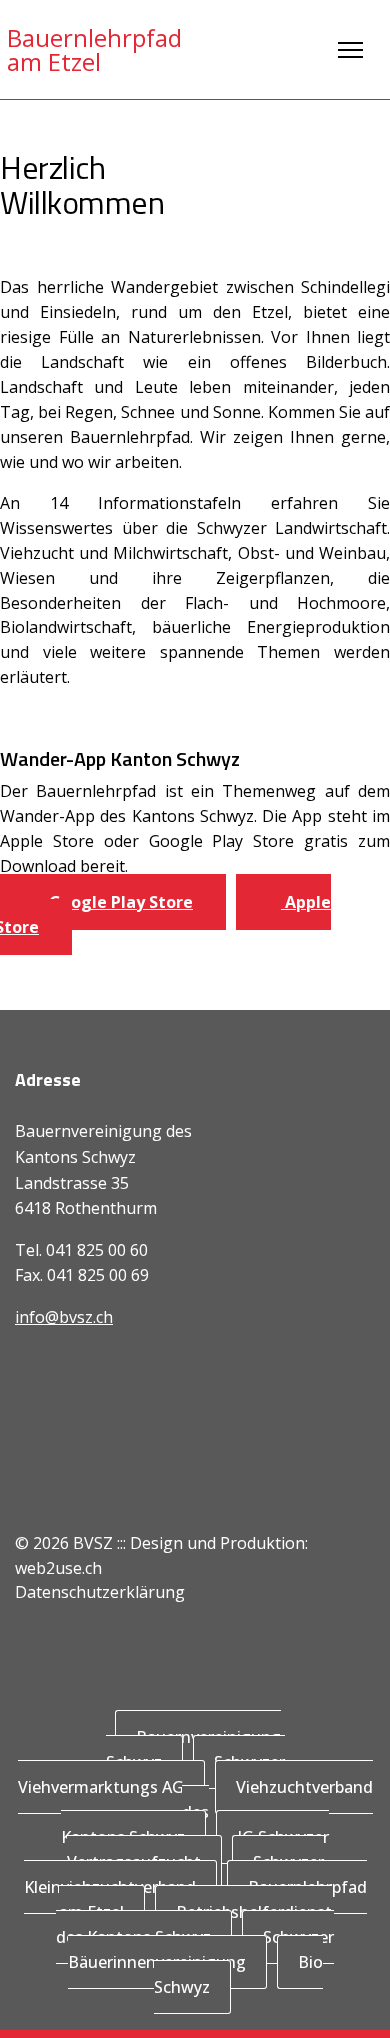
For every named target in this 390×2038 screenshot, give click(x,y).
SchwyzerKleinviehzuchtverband (174, 1874)
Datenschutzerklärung (100, 1592)
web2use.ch (58, 1568)
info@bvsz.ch (64, 1317)
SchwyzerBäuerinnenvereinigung (201, 1949)
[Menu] (350, 50)
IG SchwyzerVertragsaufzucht (198, 1849)
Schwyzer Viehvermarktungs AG (151, 1774)
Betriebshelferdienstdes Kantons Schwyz (194, 1924)
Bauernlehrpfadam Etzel (94, 50)
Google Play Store (119, 902)
